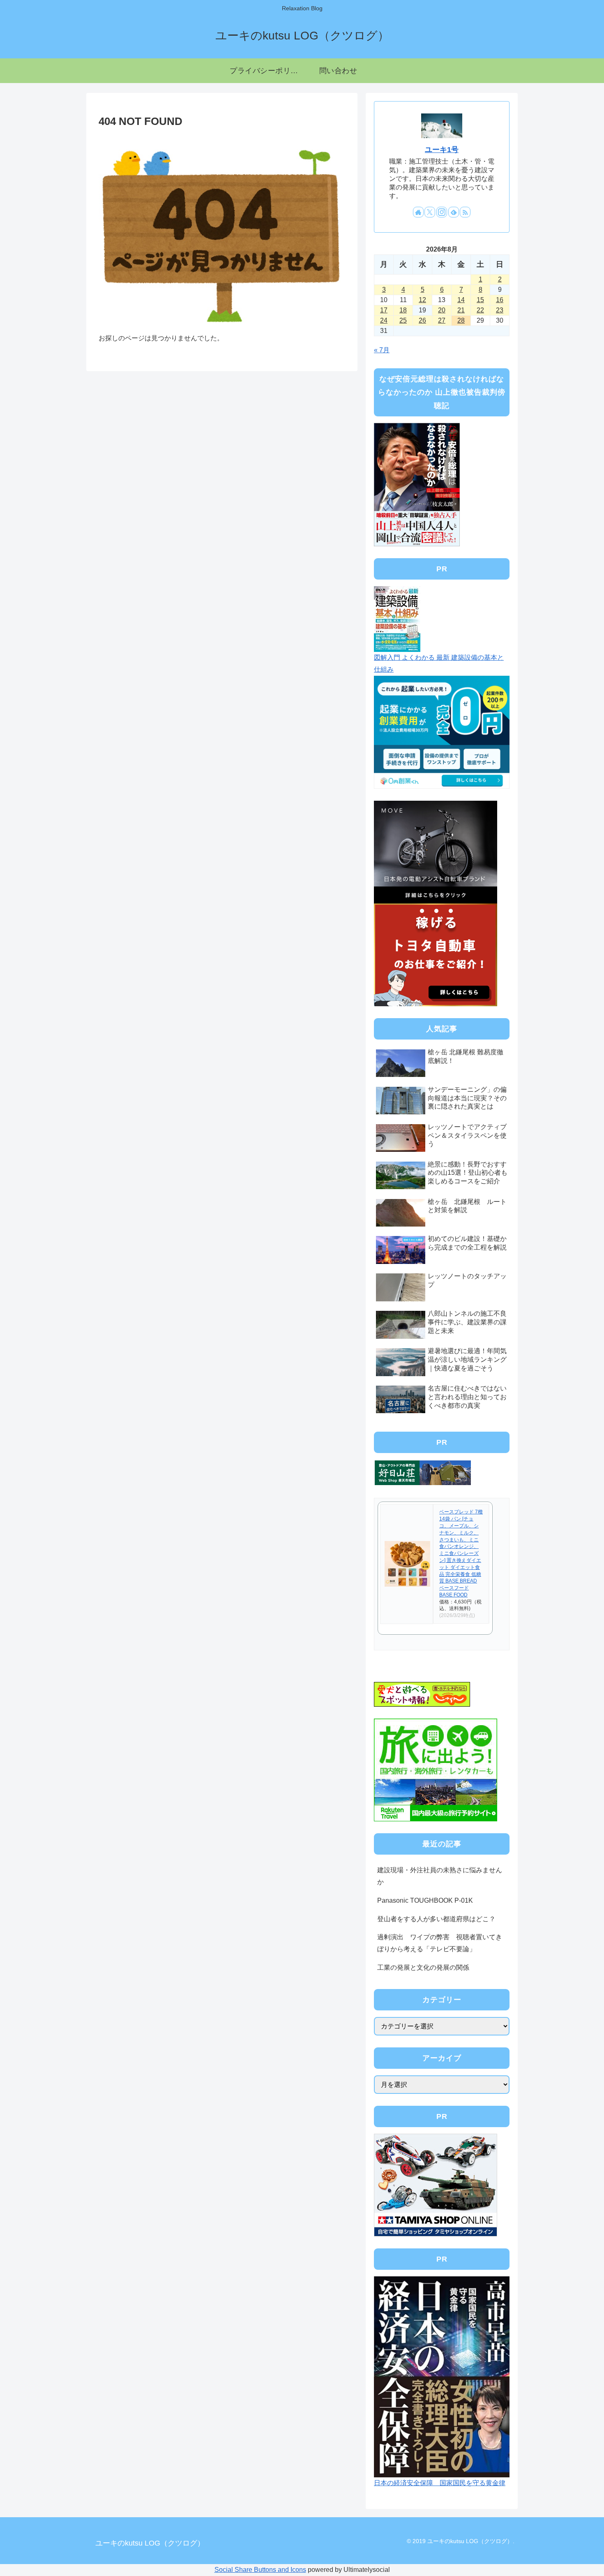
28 (461, 320)
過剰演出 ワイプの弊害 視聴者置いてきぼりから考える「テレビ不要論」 (440, 1943)
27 (442, 320)
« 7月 (382, 350)
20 (442, 310)
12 (422, 300)
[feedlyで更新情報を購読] (454, 212)
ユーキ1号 (442, 150)
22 (480, 310)
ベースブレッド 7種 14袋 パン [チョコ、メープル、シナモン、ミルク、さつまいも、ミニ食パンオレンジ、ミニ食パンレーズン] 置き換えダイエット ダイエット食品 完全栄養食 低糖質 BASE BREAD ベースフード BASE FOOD (461, 1553)
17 (384, 310)
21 (461, 310)
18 (403, 310)
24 (384, 320)
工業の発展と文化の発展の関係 (423, 1967)
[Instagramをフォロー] (442, 212)
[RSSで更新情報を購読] (465, 212)
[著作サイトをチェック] (418, 212)
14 (461, 300)
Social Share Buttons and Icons (260, 2570)
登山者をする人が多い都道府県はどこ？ (436, 1919)
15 (480, 300)
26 (422, 320)
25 (403, 320)
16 (500, 300)
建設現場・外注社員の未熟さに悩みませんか (440, 1876)
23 (500, 310)
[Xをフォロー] (430, 212)
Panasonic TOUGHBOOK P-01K (425, 1900)
